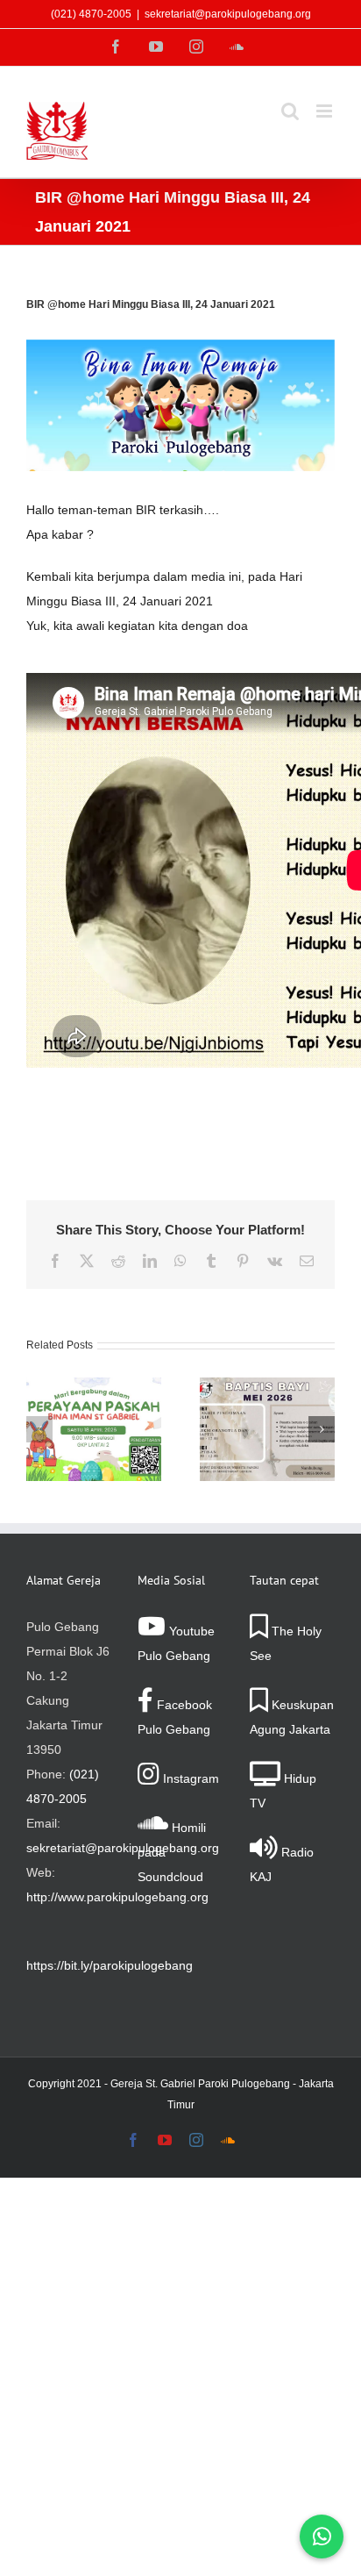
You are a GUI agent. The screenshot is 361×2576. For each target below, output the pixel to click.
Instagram (189, 1778)
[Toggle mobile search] (290, 111)
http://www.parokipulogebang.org (117, 1897)
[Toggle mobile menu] (326, 111)
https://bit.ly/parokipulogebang (110, 1965)
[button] (39, 1429)
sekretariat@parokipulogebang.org (228, 14)
